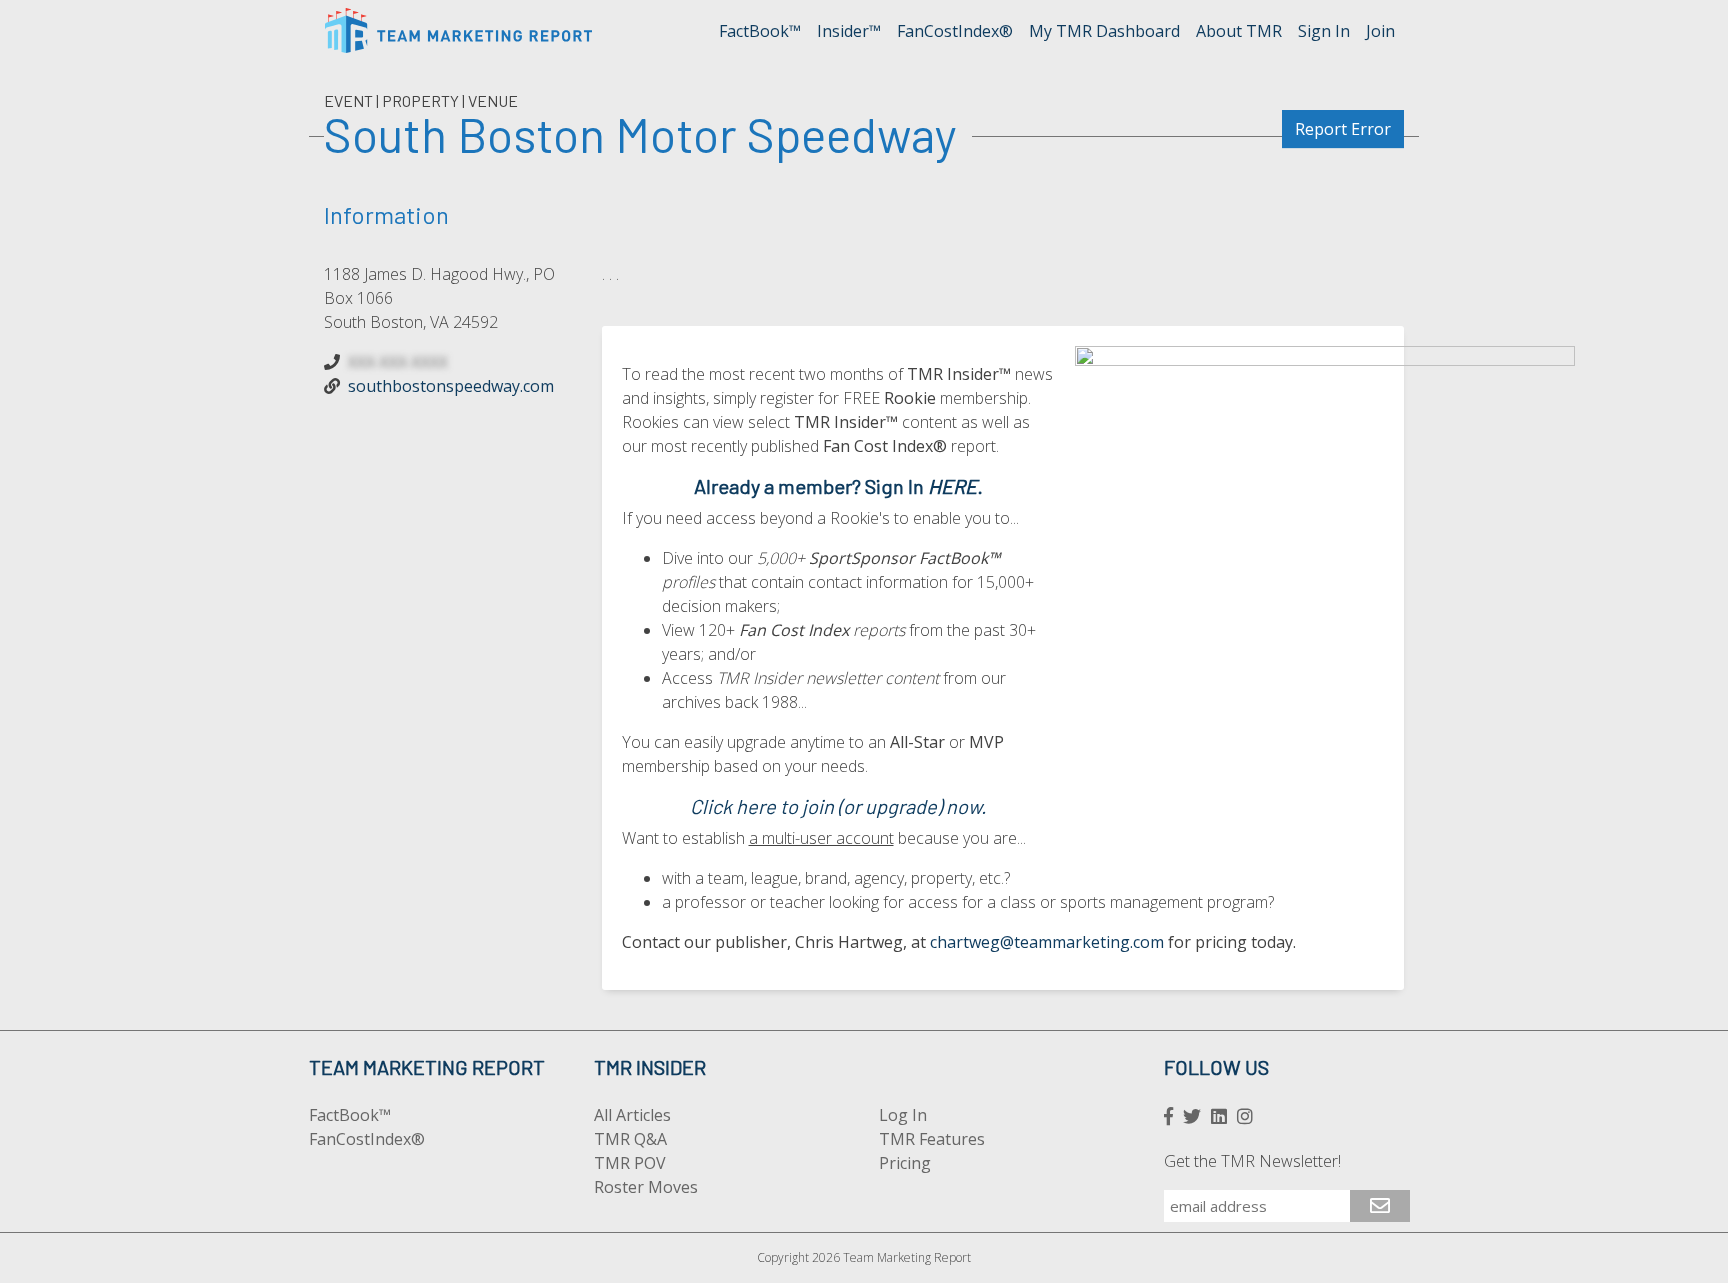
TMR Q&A (630, 1139)
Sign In (1324, 31)
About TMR (1239, 31)
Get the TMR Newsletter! (1252, 1161)
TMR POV (630, 1163)
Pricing (905, 1163)
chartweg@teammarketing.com (1047, 942)
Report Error (1343, 129)
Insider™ (849, 31)
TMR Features (932, 1139)
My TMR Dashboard (1104, 31)
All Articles (632, 1115)
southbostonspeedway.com (451, 386)
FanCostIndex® (955, 31)
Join (1380, 31)
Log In (903, 1115)
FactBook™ (760, 31)
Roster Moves (646, 1187)
